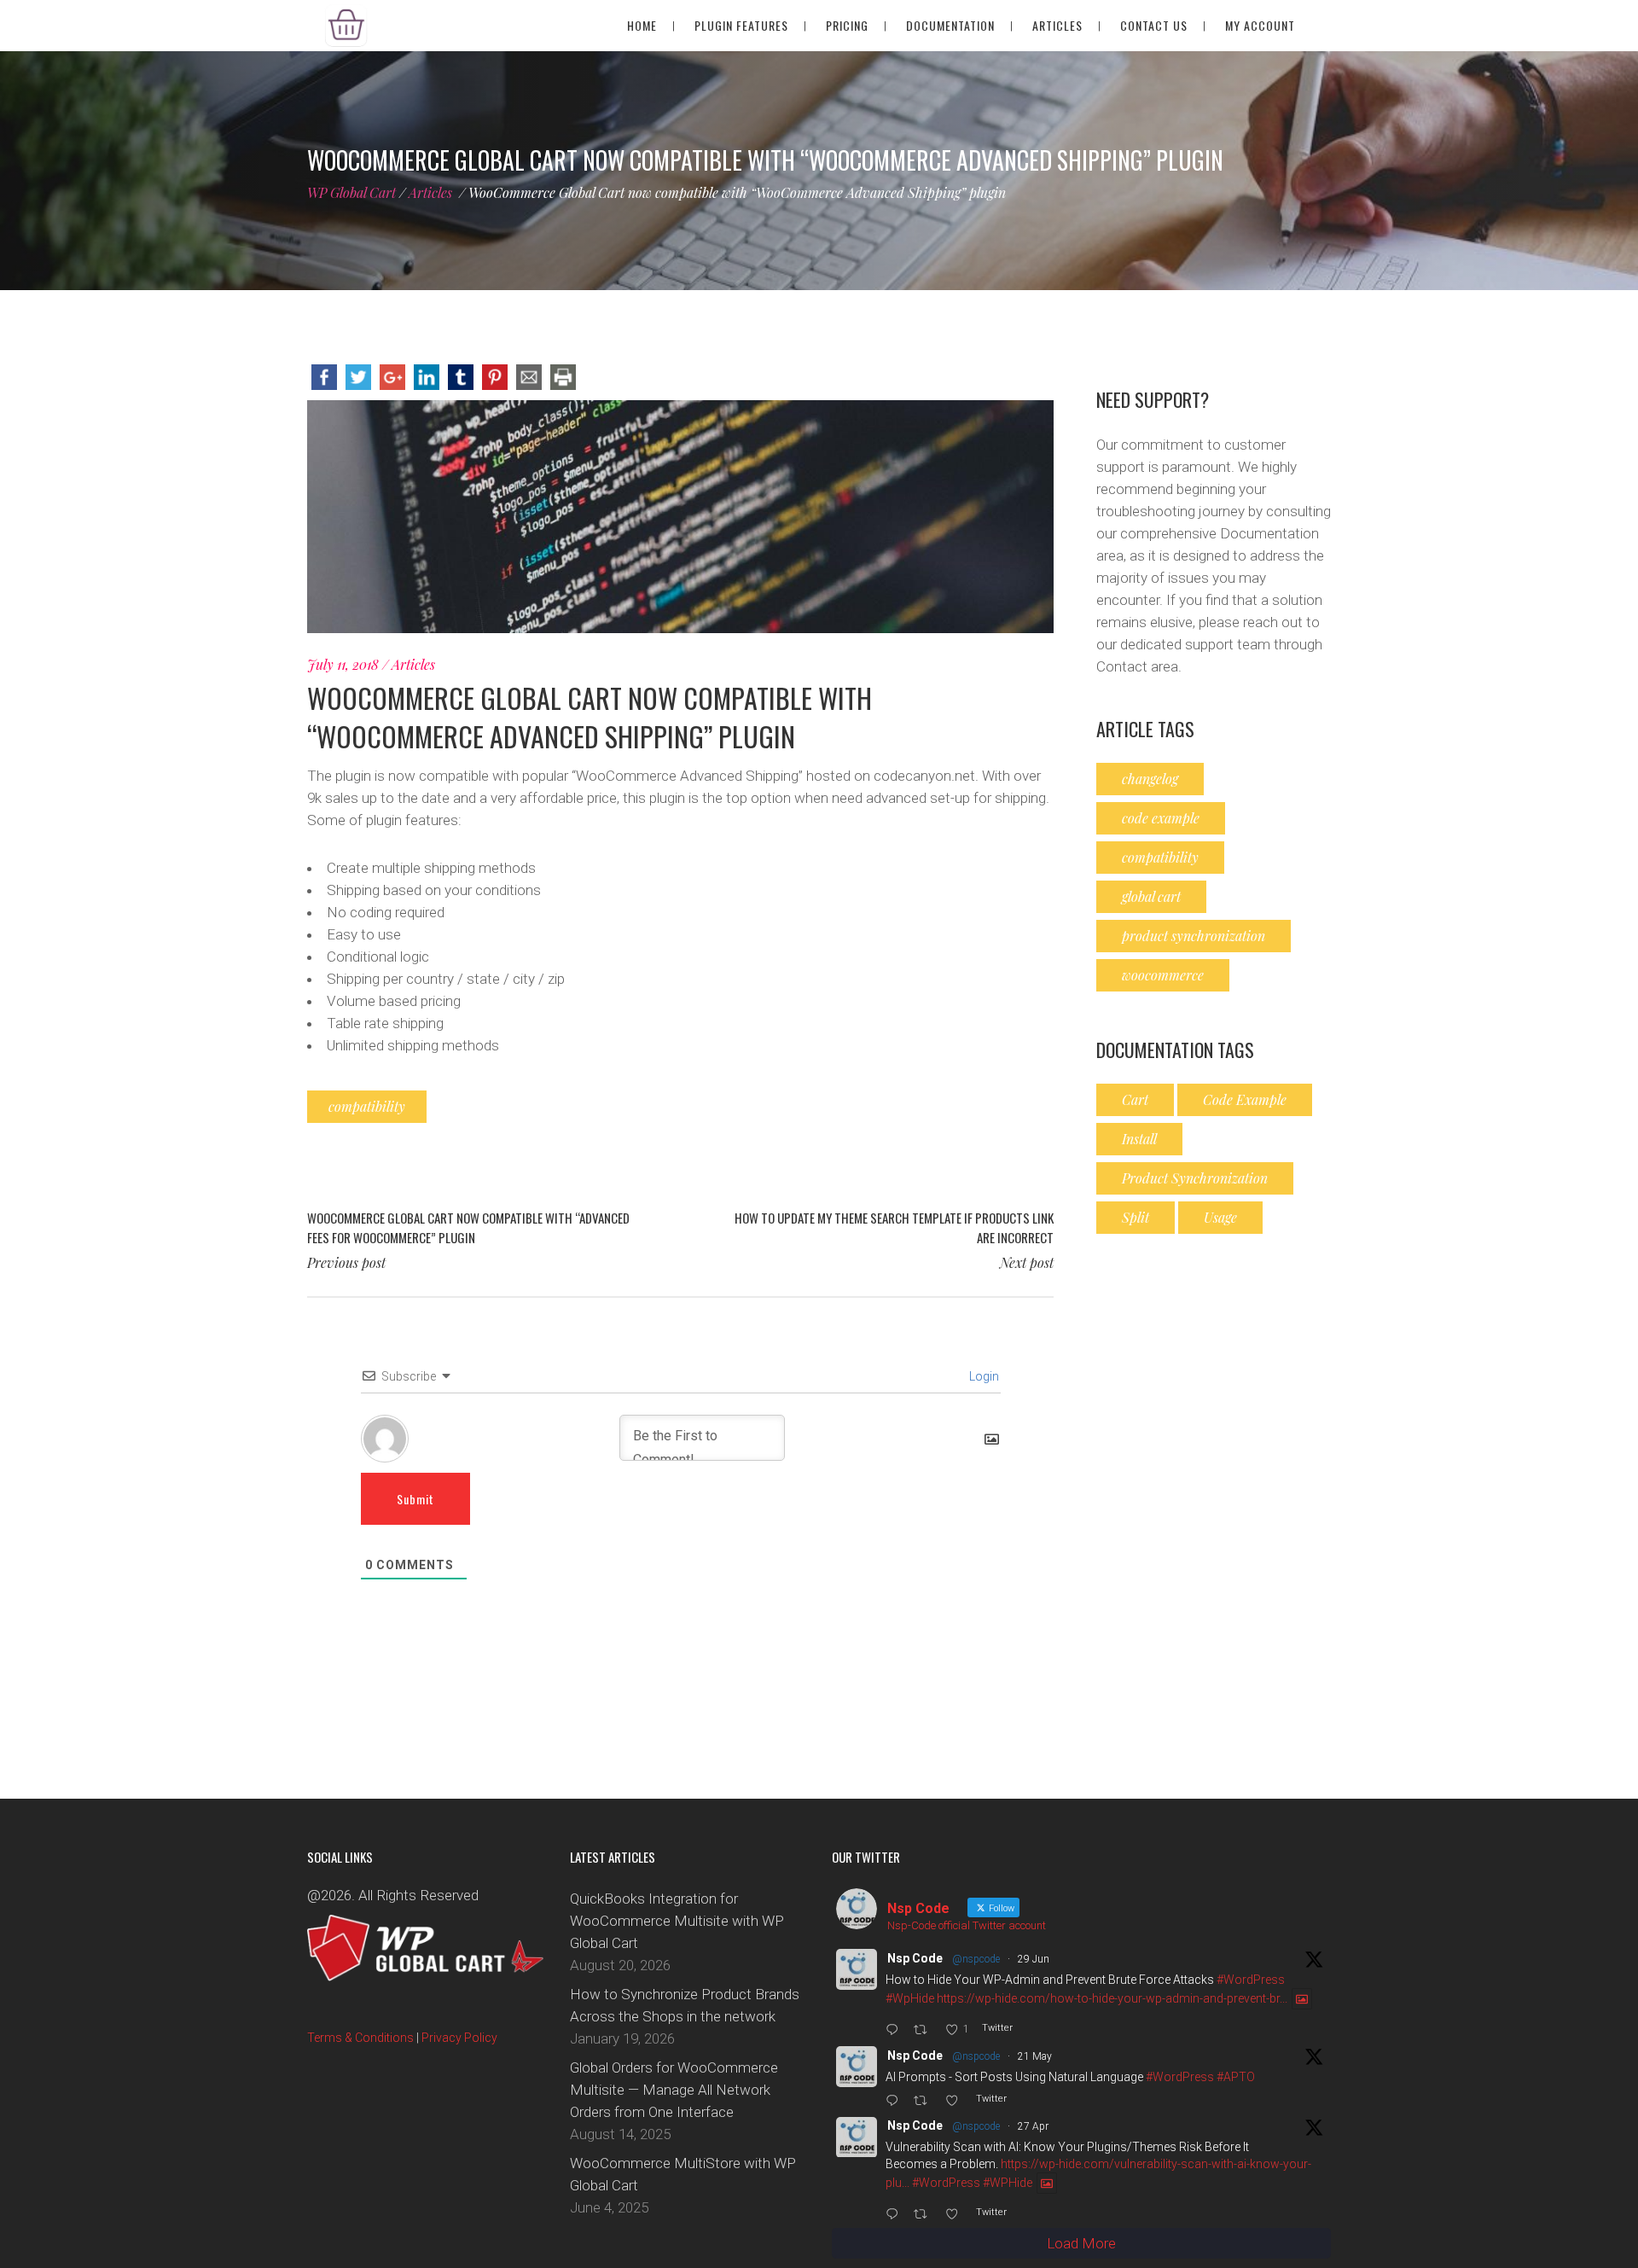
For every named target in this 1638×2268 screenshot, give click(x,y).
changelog (1150, 779)
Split (1136, 1217)
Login (983, 1376)
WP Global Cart (351, 193)
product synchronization (1194, 936)
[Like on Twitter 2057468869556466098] (956, 2102)
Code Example (1245, 1099)
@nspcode (976, 1959)
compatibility (367, 1106)
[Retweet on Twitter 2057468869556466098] (925, 2102)
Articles (430, 193)
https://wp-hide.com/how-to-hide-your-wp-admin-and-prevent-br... (1112, 1999)
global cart (1151, 896)
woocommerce (1163, 975)
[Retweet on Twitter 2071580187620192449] (925, 2031)
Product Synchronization (1195, 1178)
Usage (1220, 1217)
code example (1161, 818)
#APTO (1236, 2077)
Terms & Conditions (360, 2038)
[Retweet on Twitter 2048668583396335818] (925, 2215)
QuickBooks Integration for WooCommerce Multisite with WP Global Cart (677, 1921)
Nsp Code (915, 1958)
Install (1139, 1139)
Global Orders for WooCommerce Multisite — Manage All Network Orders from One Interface (674, 2090)
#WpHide (910, 1999)
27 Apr (1033, 2127)
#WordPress (1251, 1980)
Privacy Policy (459, 2038)
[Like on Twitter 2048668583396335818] (956, 2215)
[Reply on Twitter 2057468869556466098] (895, 2102)
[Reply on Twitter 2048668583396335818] (895, 2215)
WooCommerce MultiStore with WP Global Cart (683, 2174)
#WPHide (1008, 2184)
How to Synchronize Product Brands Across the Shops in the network (685, 2005)
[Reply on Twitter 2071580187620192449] (895, 2031)
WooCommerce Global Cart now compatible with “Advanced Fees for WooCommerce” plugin (468, 1227)
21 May (1035, 2056)
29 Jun (1034, 1959)
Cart (1135, 1099)
